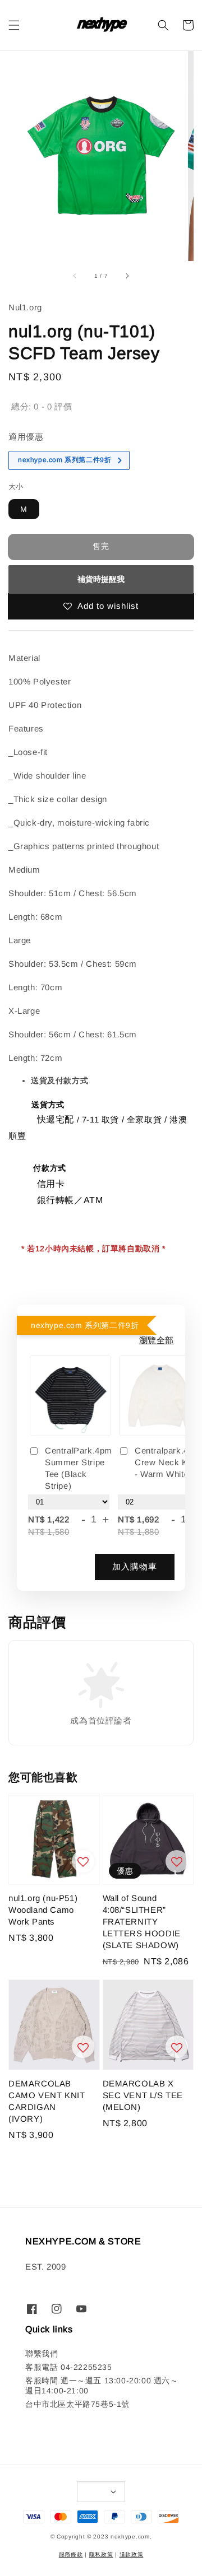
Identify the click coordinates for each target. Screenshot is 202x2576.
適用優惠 (26, 437)
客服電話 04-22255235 (69, 2367)
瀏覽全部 (157, 1340)
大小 (16, 486)
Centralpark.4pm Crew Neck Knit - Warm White (168, 1462)
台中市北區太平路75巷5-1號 (77, 2404)
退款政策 (132, 2554)
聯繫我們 (42, 2354)
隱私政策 (101, 2554)
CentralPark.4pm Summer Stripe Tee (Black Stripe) (79, 1468)
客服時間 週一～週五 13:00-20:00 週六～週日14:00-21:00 (102, 2386)
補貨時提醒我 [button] (101, 579)
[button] (14, 25)
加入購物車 (135, 1566)
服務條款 (71, 2554)
